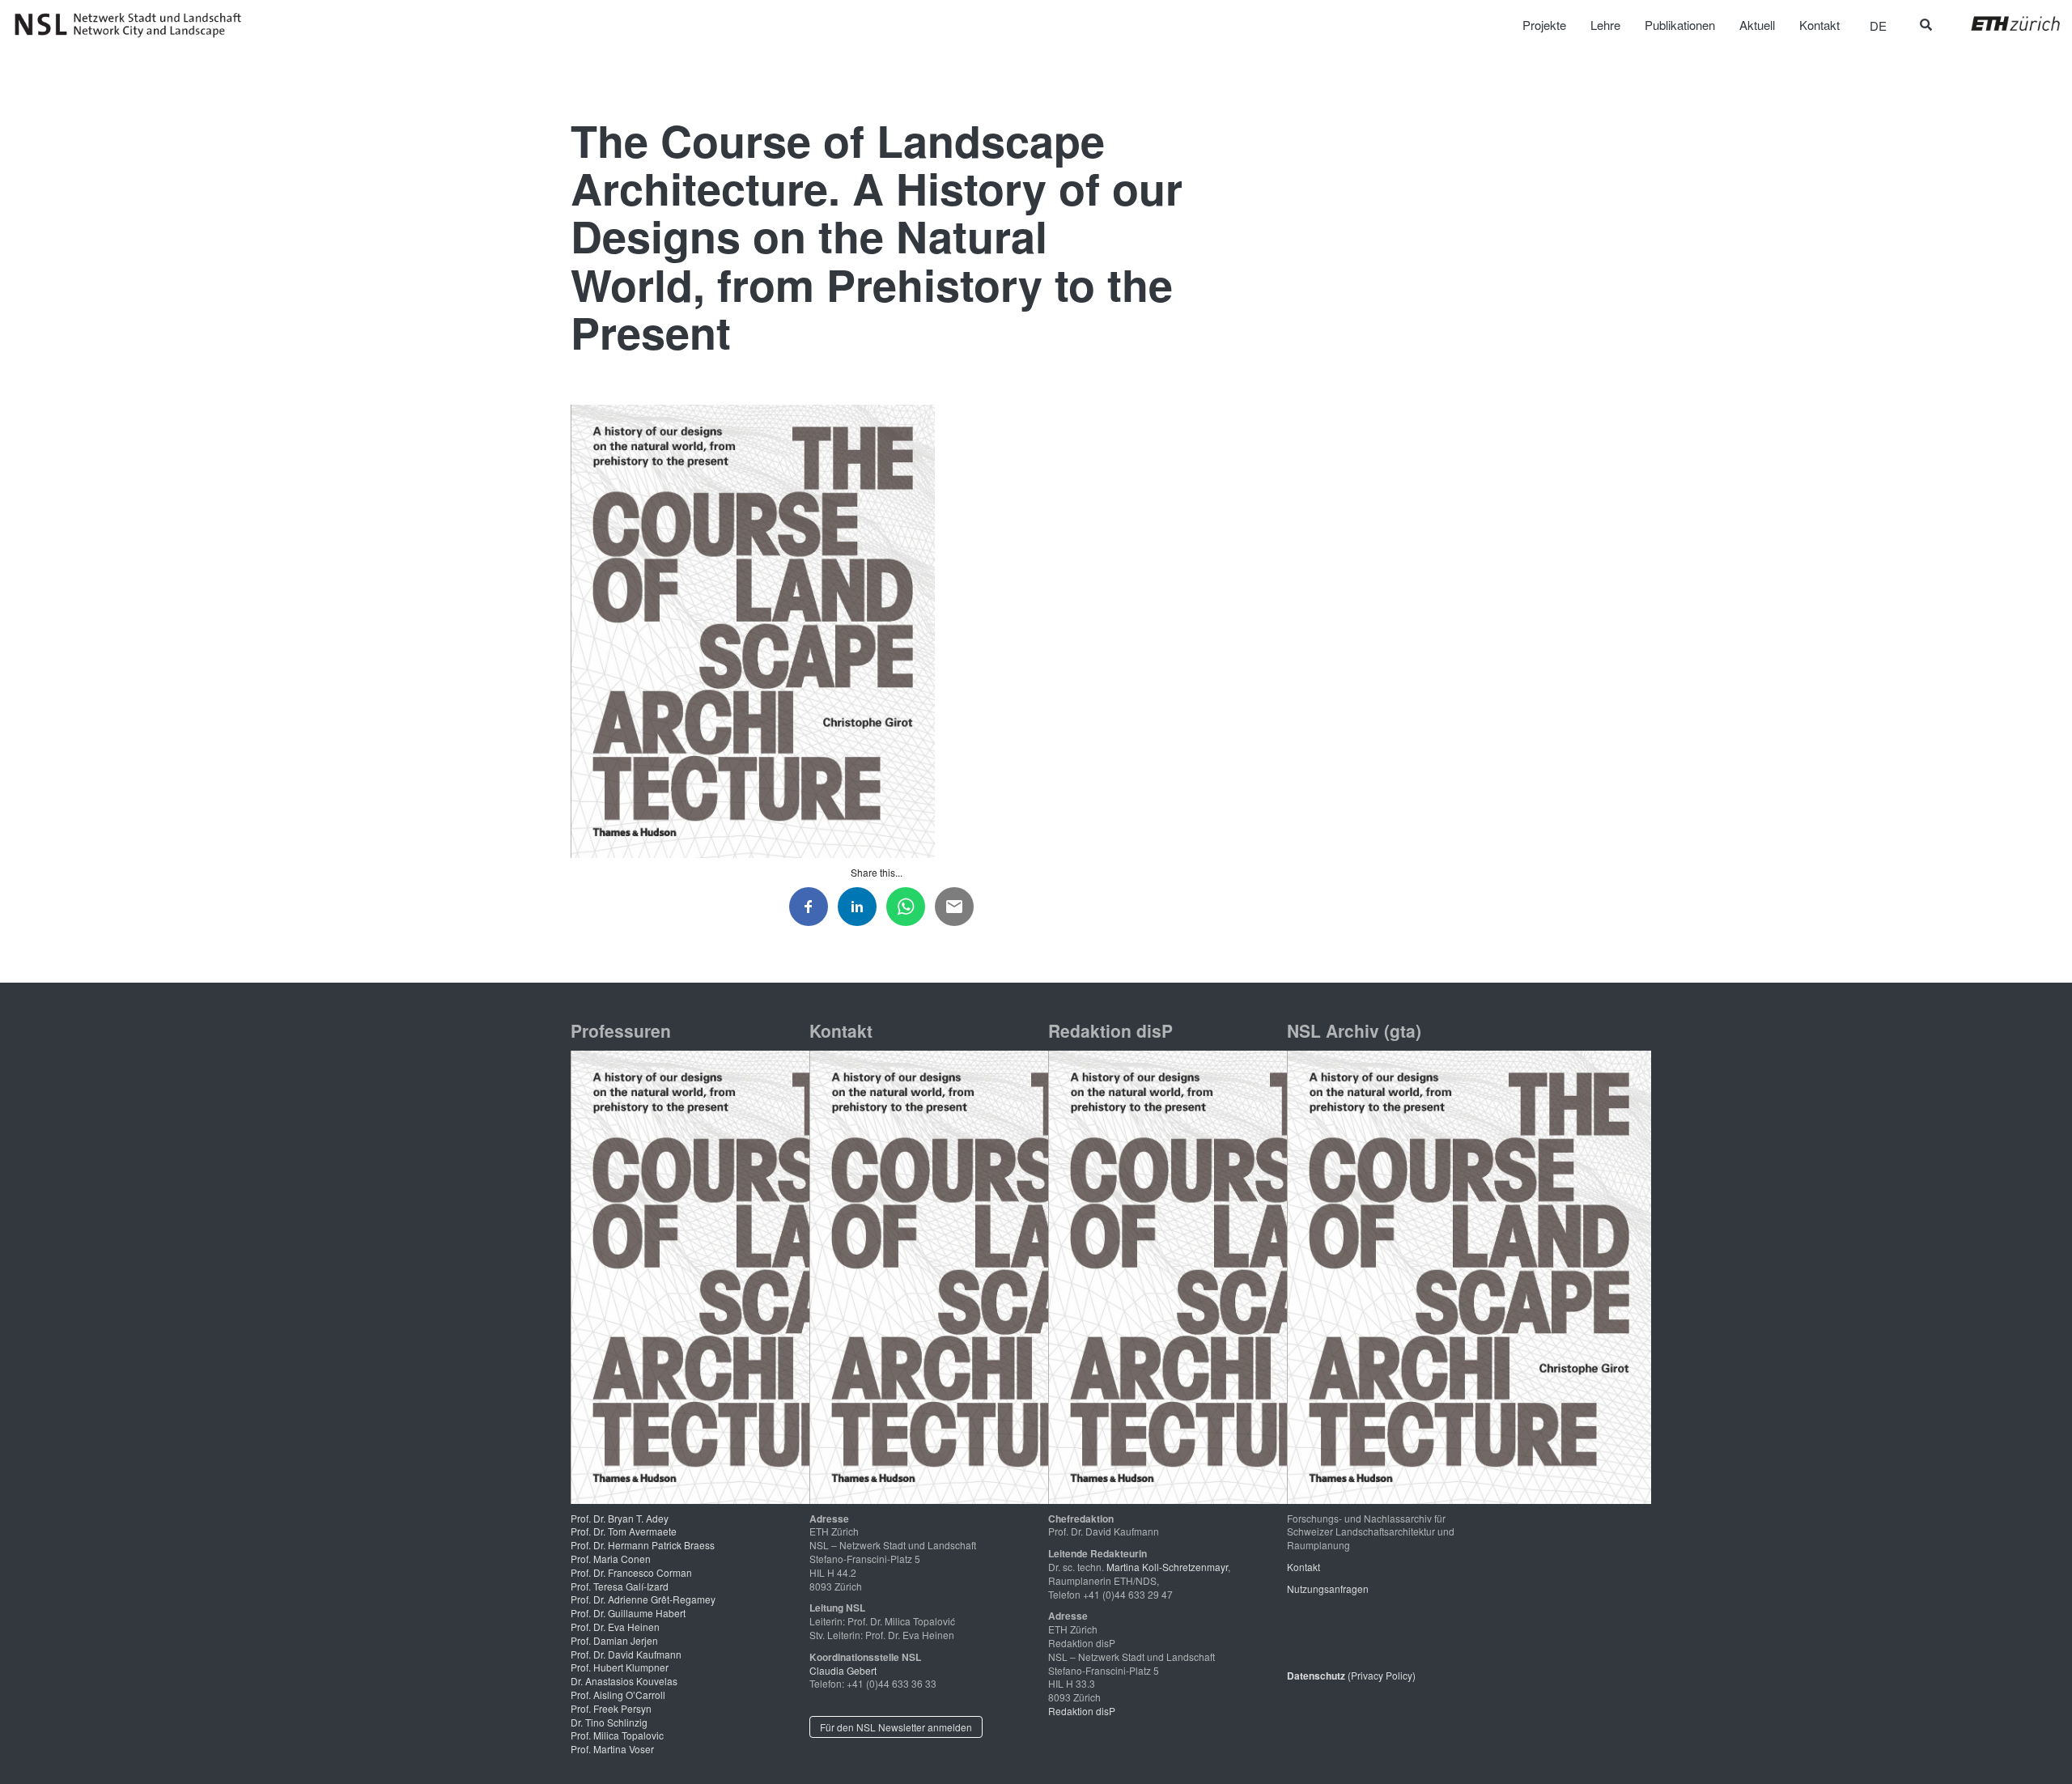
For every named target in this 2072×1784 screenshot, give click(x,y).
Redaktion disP (1082, 1711)
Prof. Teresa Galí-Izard (620, 1586)
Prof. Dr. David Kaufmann (626, 1654)
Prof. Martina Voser (612, 1749)
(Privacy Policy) (1351, 1675)
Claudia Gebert (843, 1670)
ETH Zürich (2003, 23)
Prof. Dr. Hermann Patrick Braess (643, 1545)
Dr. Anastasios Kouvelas (624, 1681)
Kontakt (1303, 1567)
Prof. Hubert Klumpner (620, 1667)
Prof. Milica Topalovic (617, 1735)
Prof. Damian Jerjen (614, 1640)
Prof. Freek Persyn (611, 1708)
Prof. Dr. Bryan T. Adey (620, 1518)
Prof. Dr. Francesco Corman (631, 1572)
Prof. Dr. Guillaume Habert (628, 1613)
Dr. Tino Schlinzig (609, 1722)
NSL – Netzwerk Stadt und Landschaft (134, 25)
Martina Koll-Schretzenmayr (1167, 1567)
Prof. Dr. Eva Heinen (615, 1627)
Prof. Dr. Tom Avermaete (624, 1531)
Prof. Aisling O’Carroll (618, 1695)
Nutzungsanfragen (1328, 1589)
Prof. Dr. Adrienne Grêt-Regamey (643, 1599)
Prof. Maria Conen (611, 1559)
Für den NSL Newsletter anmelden (896, 1727)
